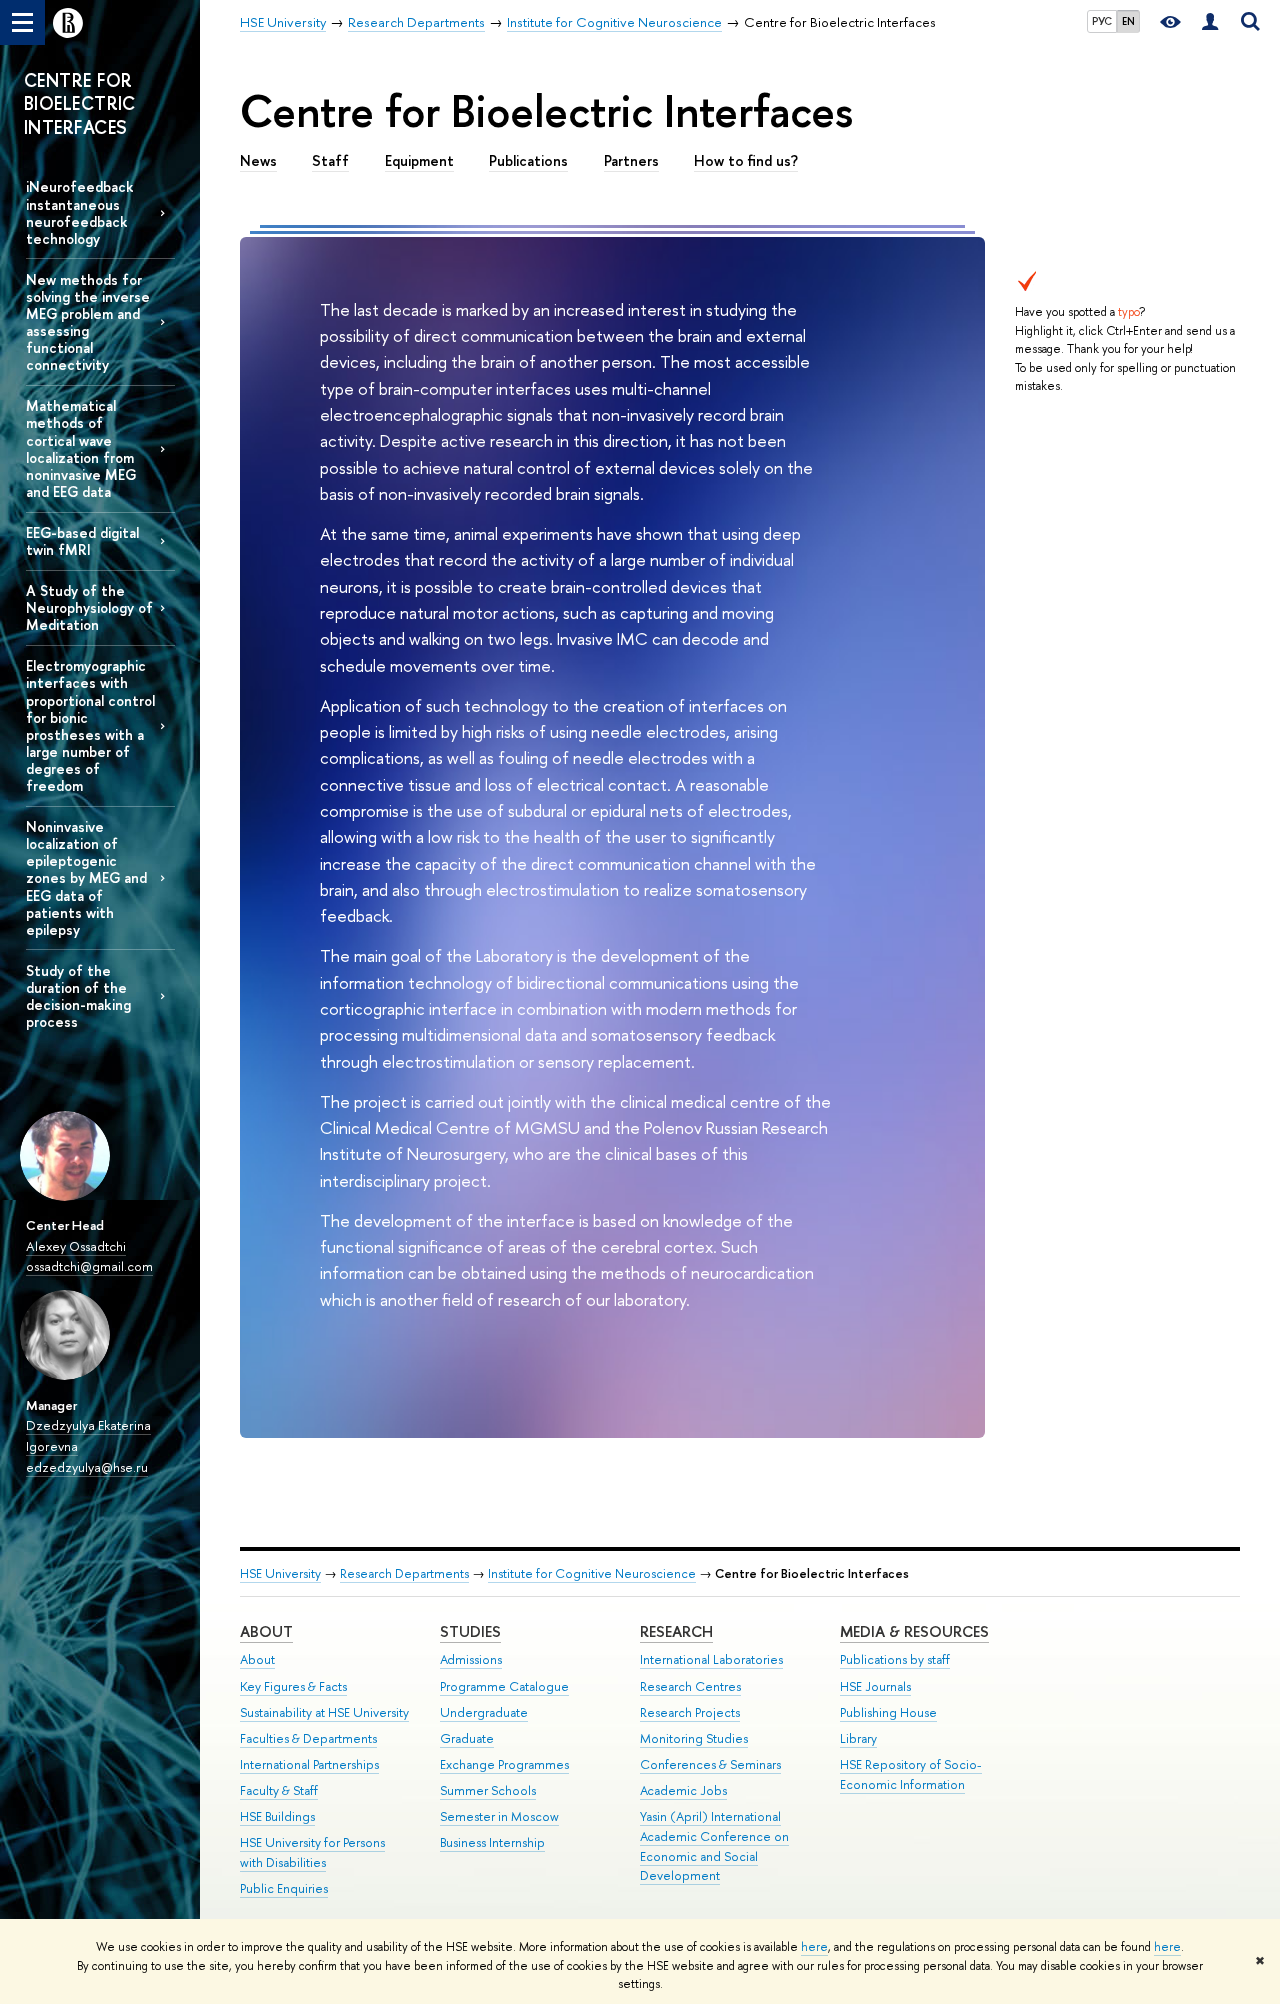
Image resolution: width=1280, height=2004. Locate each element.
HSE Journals (875, 1686)
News (258, 161)
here (814, 1947)
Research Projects (690, 1712)
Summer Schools (488, 1790)
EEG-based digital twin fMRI (82, 541)
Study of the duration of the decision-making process (78, 996)
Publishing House (888, 1712)
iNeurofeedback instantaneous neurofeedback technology (80, 212)
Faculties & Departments (308, 1738)
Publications (528, 161)
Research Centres (690, 1686)
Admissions (471, 1659)
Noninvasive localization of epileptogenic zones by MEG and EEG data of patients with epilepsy (86, 878)
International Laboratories (711, 1659)
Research (676, 1631)
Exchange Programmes (504, 1764)
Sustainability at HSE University (324, 1712)
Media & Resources (914, 1631)
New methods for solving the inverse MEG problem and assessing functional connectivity (88, 322)
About (266, 1631)
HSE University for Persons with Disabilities (312, 1852)
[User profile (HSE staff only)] (1210, 22)
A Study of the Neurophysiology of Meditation (89, 607)
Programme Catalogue (504, 1686)
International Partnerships (309, 1764)
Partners (631, 161)
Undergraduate (484, 1712)
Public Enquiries (284, 1888)
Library (858, 1738)
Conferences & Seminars (710, 1764)
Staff (330, 161)
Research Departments (404, 1573)
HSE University (280, 1573)
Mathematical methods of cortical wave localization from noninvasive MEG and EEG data (81, 448)
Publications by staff (895, 1659)
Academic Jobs (683, 1790)
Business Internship (492, 1842)
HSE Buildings (277, 1816)
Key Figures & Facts (293, 1686)
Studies (470, 1631)
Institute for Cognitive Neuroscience (592, 1573)
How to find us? (746, 161)
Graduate (467, 1738)
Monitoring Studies (694, 1738)
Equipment (419, 161)
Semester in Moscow (499, 1816)
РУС (1102, 21)
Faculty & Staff (279, 1790)
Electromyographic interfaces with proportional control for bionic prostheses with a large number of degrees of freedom (90, 725)
